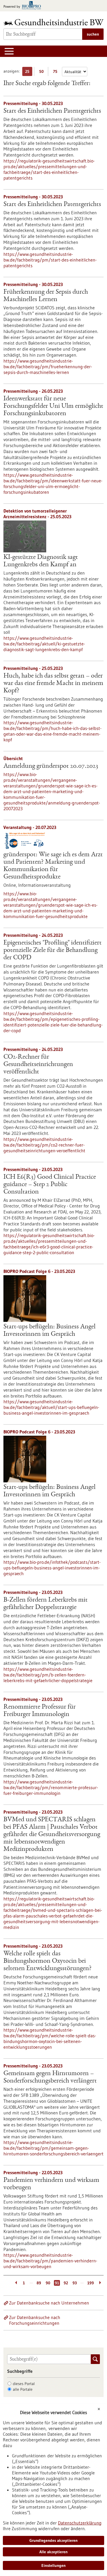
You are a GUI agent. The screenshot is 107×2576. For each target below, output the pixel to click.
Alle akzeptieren (53, 2552)
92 (66, 2283)
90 (48, 2283)
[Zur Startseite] (53, 22)
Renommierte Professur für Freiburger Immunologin (40, 1711)
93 (75, 2283)
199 (91, 2283)
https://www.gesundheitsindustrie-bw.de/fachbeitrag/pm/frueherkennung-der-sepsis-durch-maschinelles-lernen (48, 367)
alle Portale (23, 2389)
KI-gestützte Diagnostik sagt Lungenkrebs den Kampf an (41, 561)
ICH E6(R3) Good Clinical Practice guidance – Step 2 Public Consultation (50, 1185)
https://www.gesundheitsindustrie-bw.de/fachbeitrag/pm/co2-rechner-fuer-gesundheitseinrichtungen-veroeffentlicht (44, 1145)
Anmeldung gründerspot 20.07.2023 (51, 766)
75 (57, 72)
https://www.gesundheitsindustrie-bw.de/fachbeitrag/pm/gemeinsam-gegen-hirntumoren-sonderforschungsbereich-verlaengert (53, 2148)
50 (43, 72)
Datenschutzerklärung (80, 2523)
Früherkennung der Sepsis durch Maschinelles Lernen (46, 296)
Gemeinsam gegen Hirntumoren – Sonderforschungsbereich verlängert (50, 2077)
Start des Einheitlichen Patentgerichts (52, 111)
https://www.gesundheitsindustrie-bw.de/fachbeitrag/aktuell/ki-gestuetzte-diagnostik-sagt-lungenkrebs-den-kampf (44, 644)
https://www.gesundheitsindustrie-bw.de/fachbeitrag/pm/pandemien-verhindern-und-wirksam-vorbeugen (50, 2261)
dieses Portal (24, 2384)
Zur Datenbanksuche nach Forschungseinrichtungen (35, 2320)
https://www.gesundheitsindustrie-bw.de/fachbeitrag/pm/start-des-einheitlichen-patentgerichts (50, 260)
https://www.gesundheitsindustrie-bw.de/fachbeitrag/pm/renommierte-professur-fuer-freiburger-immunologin (51, 1787)
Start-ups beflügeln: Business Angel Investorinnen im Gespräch (50, 1331)
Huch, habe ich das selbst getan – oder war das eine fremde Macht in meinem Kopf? (53, 684)
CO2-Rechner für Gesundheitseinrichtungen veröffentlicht (38, 1065)
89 (39, 2283)
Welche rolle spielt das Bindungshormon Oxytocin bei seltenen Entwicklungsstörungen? (48, 1961)
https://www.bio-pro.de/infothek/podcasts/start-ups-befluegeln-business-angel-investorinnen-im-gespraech (52, 1568)
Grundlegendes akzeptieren (53, 2540)
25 (29, 72)
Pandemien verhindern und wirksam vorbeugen (51, 2184)
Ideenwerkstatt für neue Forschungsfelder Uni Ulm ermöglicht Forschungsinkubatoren (53, 406)
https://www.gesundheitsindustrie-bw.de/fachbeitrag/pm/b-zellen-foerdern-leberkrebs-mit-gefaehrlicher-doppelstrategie (48, 1675)
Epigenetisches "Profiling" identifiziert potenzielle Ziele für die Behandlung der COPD (53, 950)
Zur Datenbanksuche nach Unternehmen (49, 2303)
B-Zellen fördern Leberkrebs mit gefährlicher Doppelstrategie (46, 1604)
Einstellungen (53, 2565)
